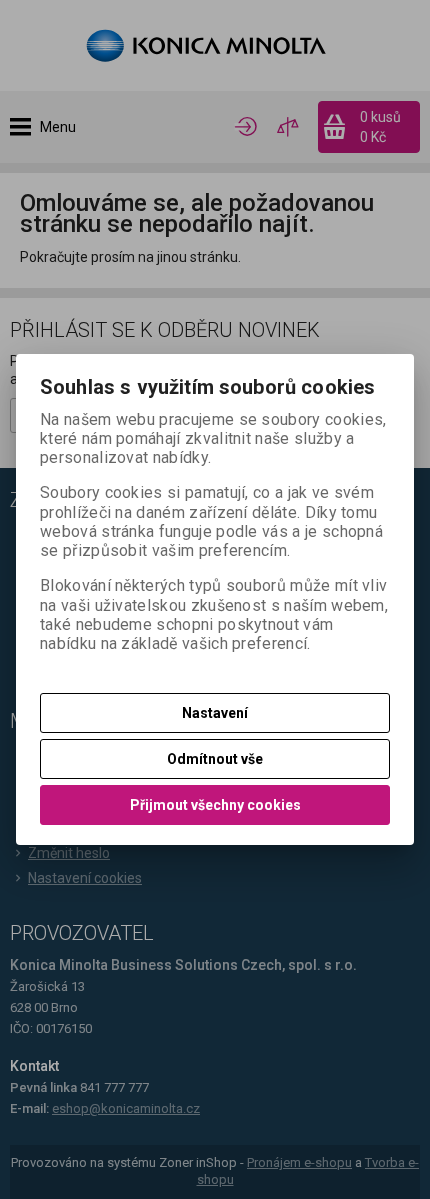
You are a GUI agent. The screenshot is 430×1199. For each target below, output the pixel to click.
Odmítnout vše (215, 759)
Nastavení (215, 713)
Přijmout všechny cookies (215, 805)
